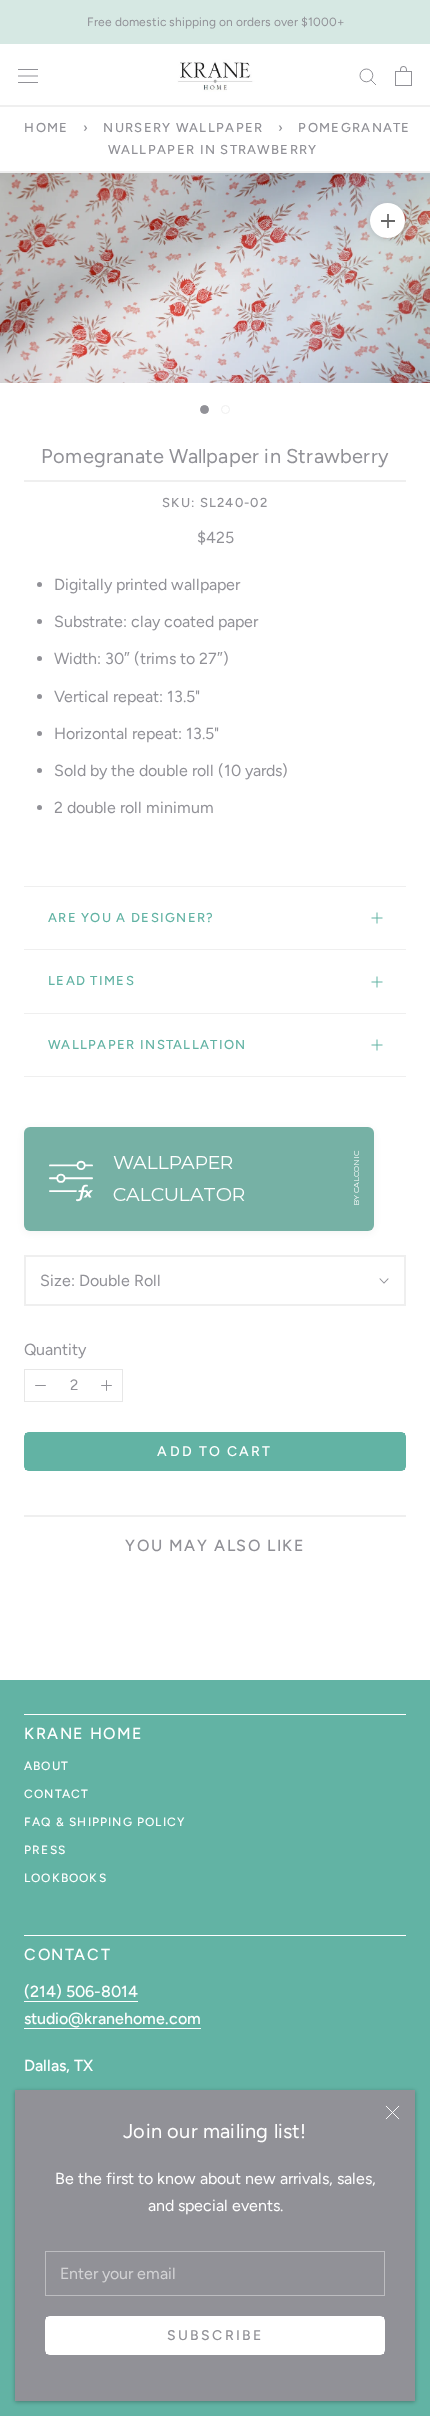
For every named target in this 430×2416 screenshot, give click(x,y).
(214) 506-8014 (81, 1991)
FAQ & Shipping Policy (104, 1822)
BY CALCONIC (356, 1178)
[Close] (392, 2112)
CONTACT (56, 1794)
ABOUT (46, 1766)
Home (46, 127)
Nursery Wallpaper (183, 127)
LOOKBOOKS (65, 1878)
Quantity (55, 1349)
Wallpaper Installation (147, 1044)
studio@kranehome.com (112, 2018)
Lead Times (91, 980)
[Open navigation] (28, 76)
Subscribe (215, 2335)
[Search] (368, 75)
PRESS (45, 1850)
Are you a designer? (131, 917)
